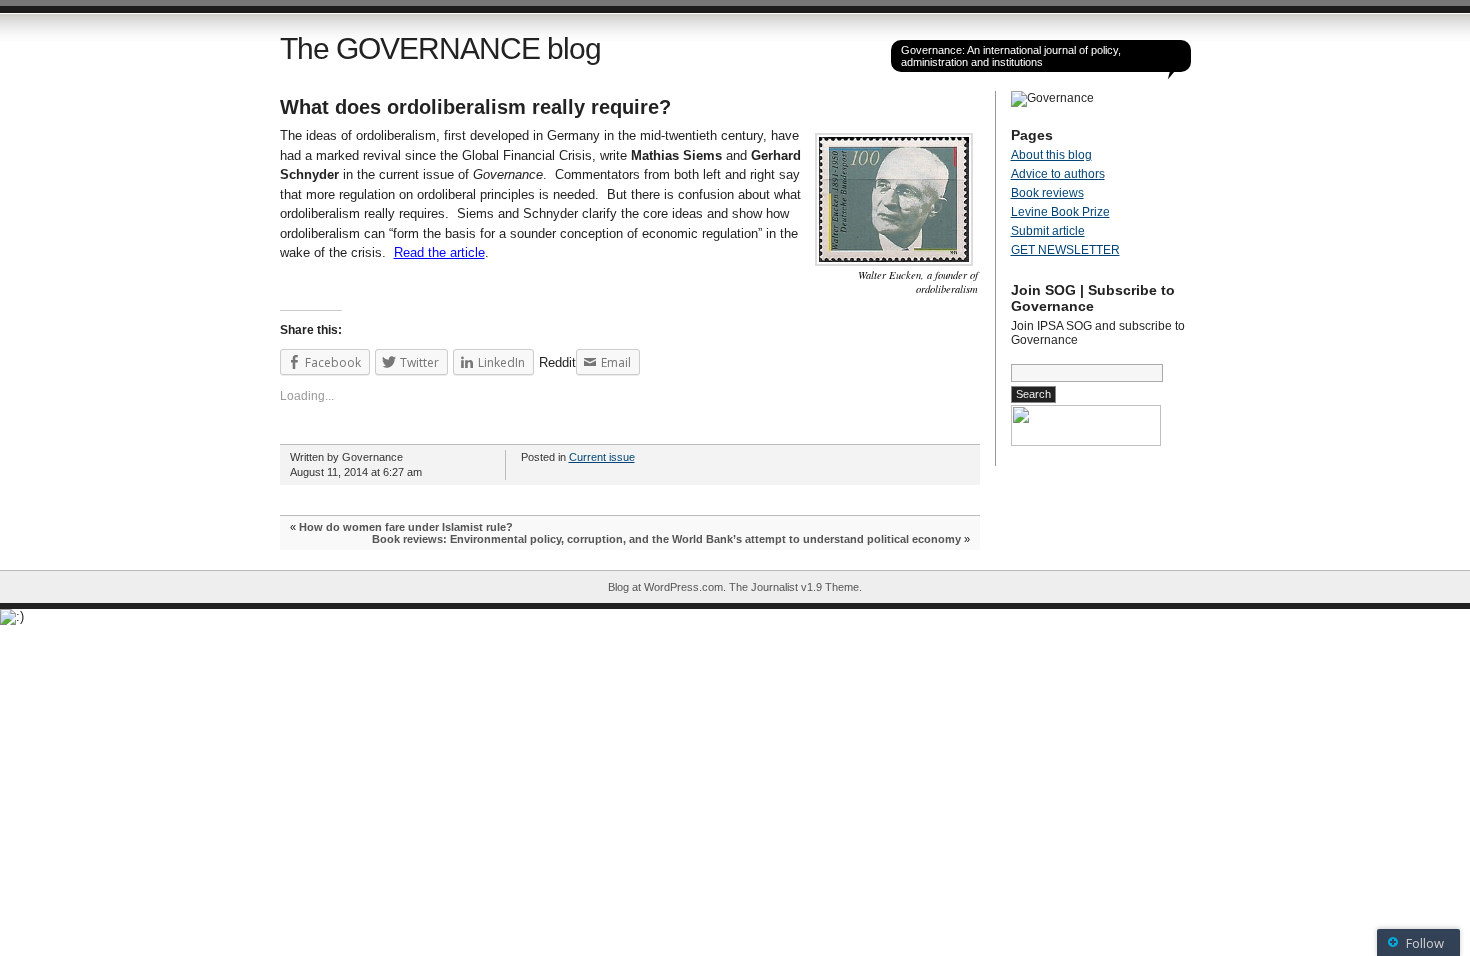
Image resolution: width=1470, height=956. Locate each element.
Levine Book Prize (1060, 212)
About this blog (1051, 155)
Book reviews (1047, 193)
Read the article (439, 252)
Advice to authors (1058, 174)
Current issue (602, 457)
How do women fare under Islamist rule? (406, 527)
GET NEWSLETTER (1065, 250)
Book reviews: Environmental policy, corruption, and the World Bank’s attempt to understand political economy (666, 539)
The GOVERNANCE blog (440, 48)
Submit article (1048, 231)
